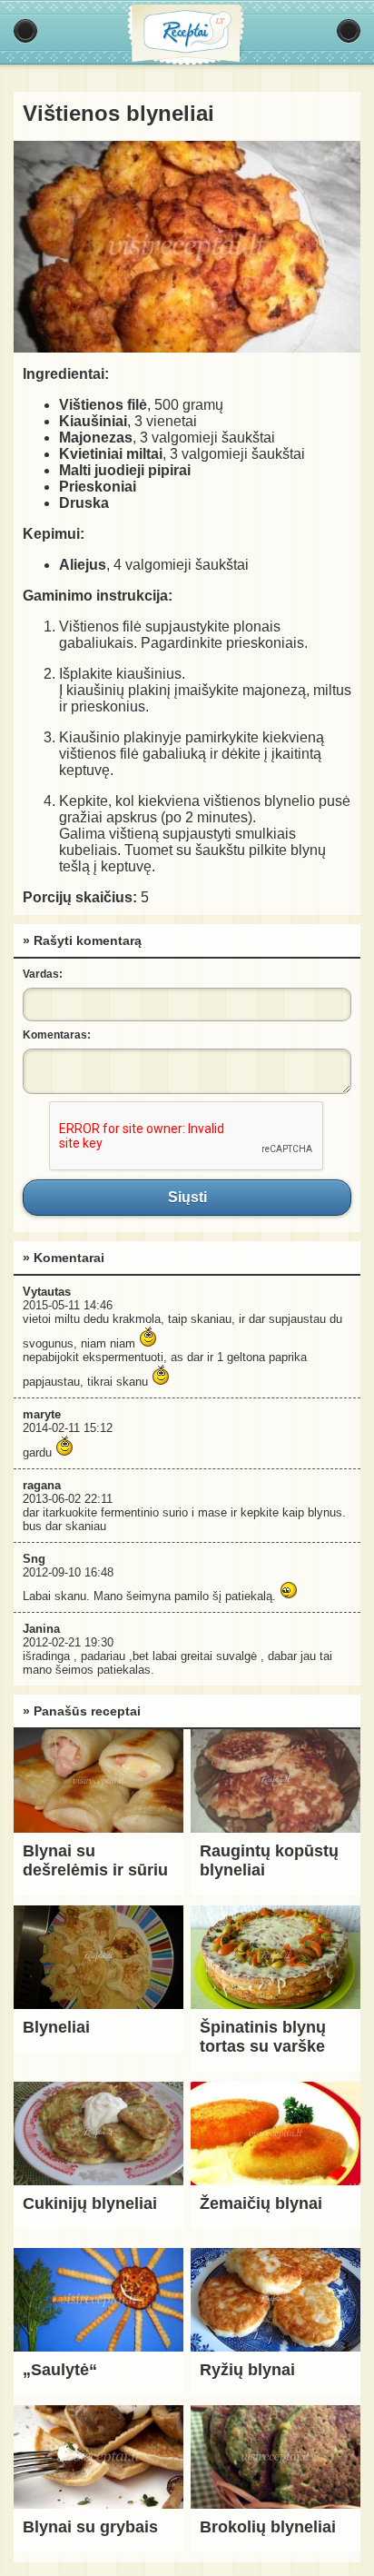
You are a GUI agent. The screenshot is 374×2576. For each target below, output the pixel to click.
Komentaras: (57, 1035)
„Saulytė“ (60, 2370)
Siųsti (187, 1198)
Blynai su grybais (90, 2527)
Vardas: (43, 974)
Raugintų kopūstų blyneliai (269, 1860)
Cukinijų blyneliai (90, 2203)
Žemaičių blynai (261, 2203)
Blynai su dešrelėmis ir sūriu (95, 1860)
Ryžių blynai (247, 2370)
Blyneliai (56, 2027)
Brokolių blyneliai (268, 2527)
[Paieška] (349, 31)
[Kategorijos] (25, 31)
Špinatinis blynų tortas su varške (263, 2037)
